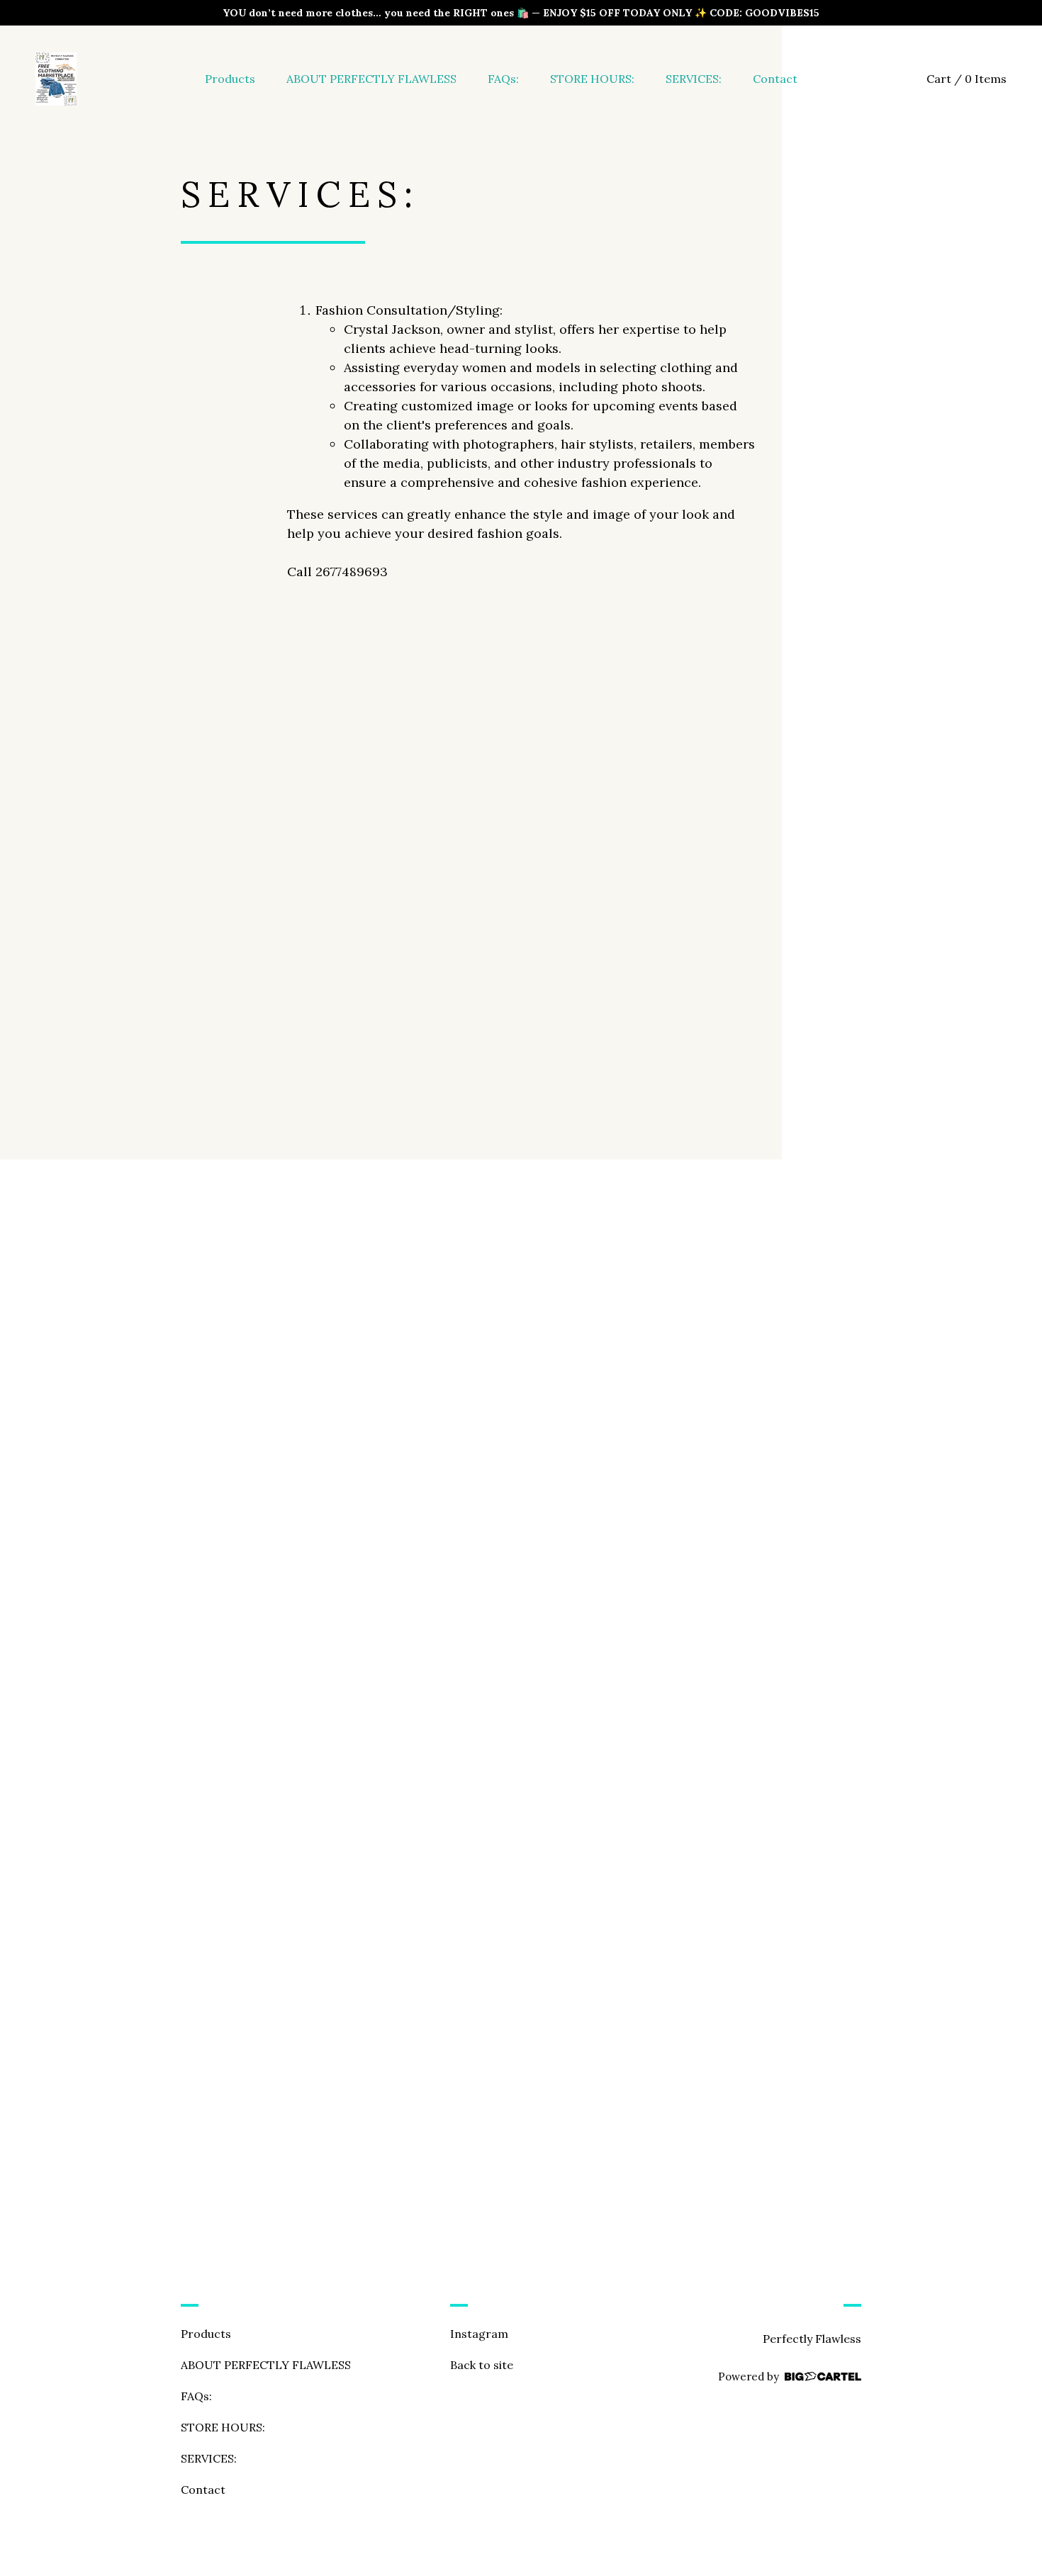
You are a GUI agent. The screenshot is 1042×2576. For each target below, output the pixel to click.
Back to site (482, 2365)
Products (230, 79)
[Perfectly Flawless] (56, 79)
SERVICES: (694, 79)
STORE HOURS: (592, 79)
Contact (775, 79)
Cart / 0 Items (967, 79)
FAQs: (503, 79)
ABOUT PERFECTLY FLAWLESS (371, 79)
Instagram (479, 2334)
